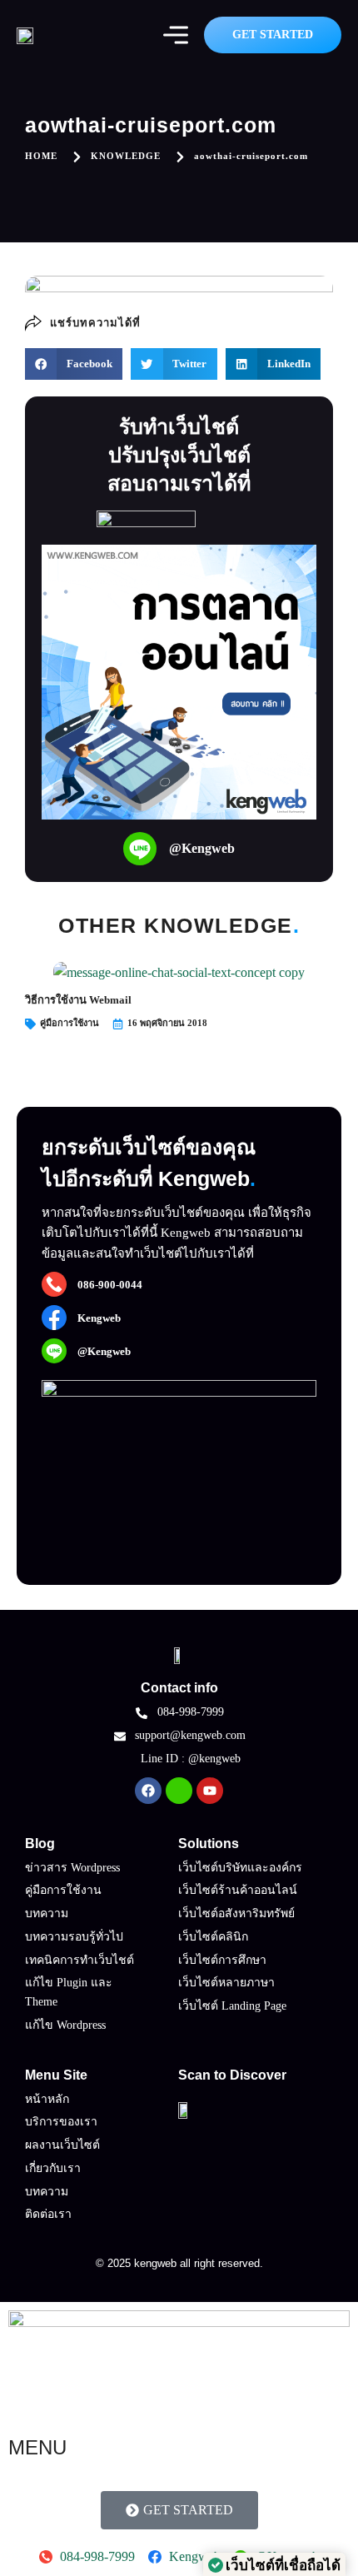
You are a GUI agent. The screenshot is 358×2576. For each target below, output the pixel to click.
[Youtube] (210, 1791)
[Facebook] (148, 1791)
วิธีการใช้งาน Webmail (78, 1000)
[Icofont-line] (179, 1791)
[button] (74, 364)
